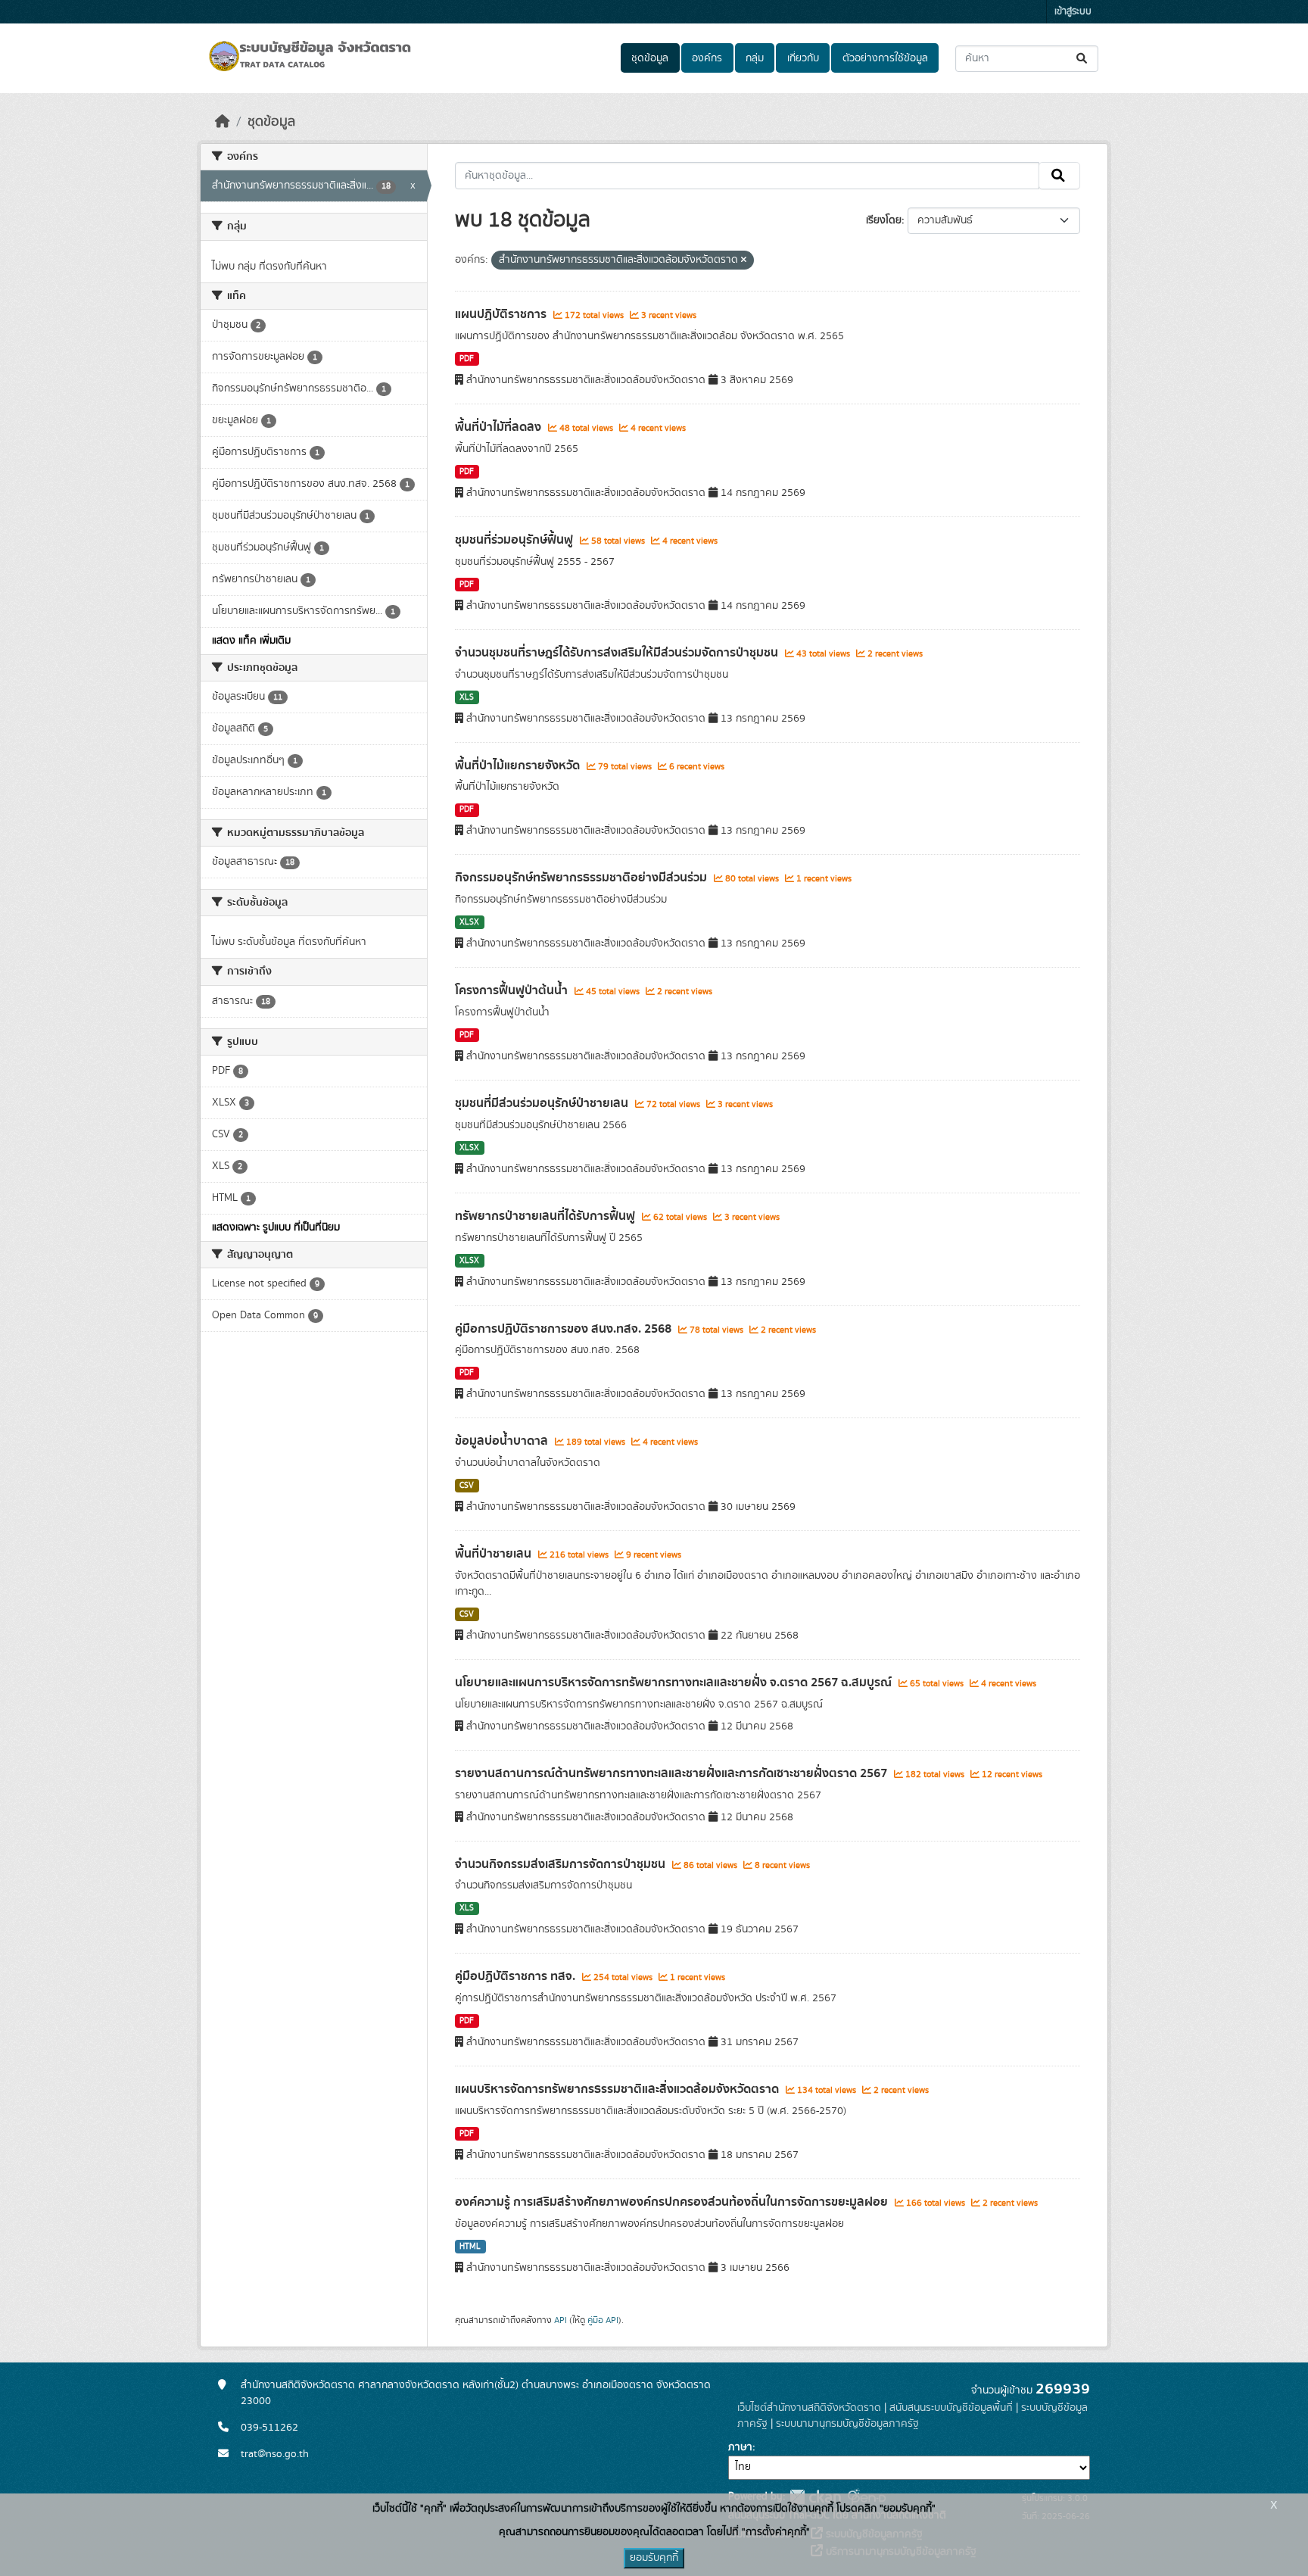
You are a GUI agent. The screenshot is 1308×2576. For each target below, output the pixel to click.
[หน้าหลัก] (223, 122)
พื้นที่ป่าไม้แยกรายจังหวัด (519, 766)
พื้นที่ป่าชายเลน (495, 1554)
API (561, 2320)
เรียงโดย (884, 220)
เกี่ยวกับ (803, 58)
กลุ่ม (755, 58)
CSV (467, 1486)
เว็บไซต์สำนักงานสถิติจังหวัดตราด (809, 2408)
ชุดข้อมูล (650, 58)
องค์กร (707, 58)
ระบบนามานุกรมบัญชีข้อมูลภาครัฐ (847, 2424)
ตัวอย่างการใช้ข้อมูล (885, 58)
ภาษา (740, 2447)
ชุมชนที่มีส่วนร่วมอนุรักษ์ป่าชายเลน (543, 1103)
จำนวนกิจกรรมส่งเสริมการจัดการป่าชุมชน (562, 1864)
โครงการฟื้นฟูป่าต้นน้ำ (513, 990)
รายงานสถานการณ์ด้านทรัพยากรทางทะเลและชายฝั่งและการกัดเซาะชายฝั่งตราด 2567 (673, 1773)
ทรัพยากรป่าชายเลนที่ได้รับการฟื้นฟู (547, 1216)
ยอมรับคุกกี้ (654, 2558)
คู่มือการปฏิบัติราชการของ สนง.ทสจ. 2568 (565, 1329)
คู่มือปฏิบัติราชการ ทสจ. (517, 1976)
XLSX (469, 922)
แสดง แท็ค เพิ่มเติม (251, 641)
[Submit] (1083, 59)
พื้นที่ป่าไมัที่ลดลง (500, 427)
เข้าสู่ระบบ (1073, 12)
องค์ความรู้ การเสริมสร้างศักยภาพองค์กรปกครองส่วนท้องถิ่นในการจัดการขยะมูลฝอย (673, 2202)
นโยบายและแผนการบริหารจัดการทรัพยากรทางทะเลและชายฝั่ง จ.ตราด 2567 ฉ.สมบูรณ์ (675, 1683)
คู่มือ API (603, 2320)
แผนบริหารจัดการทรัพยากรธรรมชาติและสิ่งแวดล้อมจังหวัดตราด (618, 2089)
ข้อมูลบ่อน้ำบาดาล (503, 1441)
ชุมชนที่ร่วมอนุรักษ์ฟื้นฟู (515, 540)
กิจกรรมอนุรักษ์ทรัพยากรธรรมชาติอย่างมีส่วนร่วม (582, 878)
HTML (470, 2247)
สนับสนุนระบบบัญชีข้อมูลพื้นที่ (951, 2408)
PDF (467, 359)
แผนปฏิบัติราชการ (502, 314)
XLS (467, 697)
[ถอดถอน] (744, 260)
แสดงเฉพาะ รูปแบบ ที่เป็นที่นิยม (276, 1227)
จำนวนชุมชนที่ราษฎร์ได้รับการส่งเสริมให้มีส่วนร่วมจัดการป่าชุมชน (618, 653)
